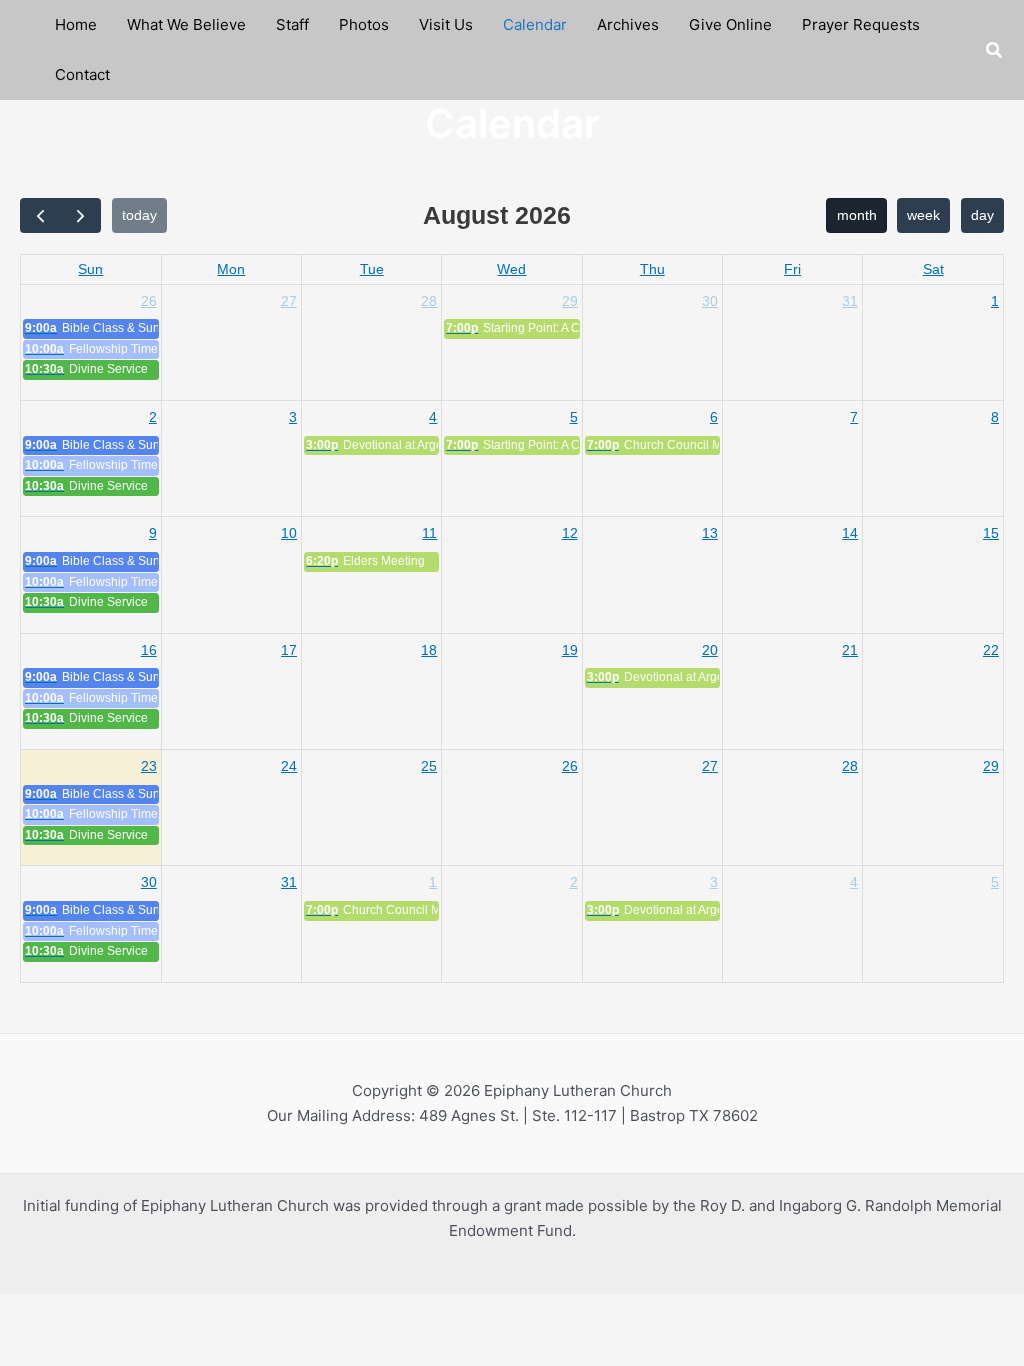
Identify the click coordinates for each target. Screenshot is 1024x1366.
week (923, 215)
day (982, 215)
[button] (995, 50)
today (139, 215)
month (857, 215)
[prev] (40, 215)
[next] (80, 215)
